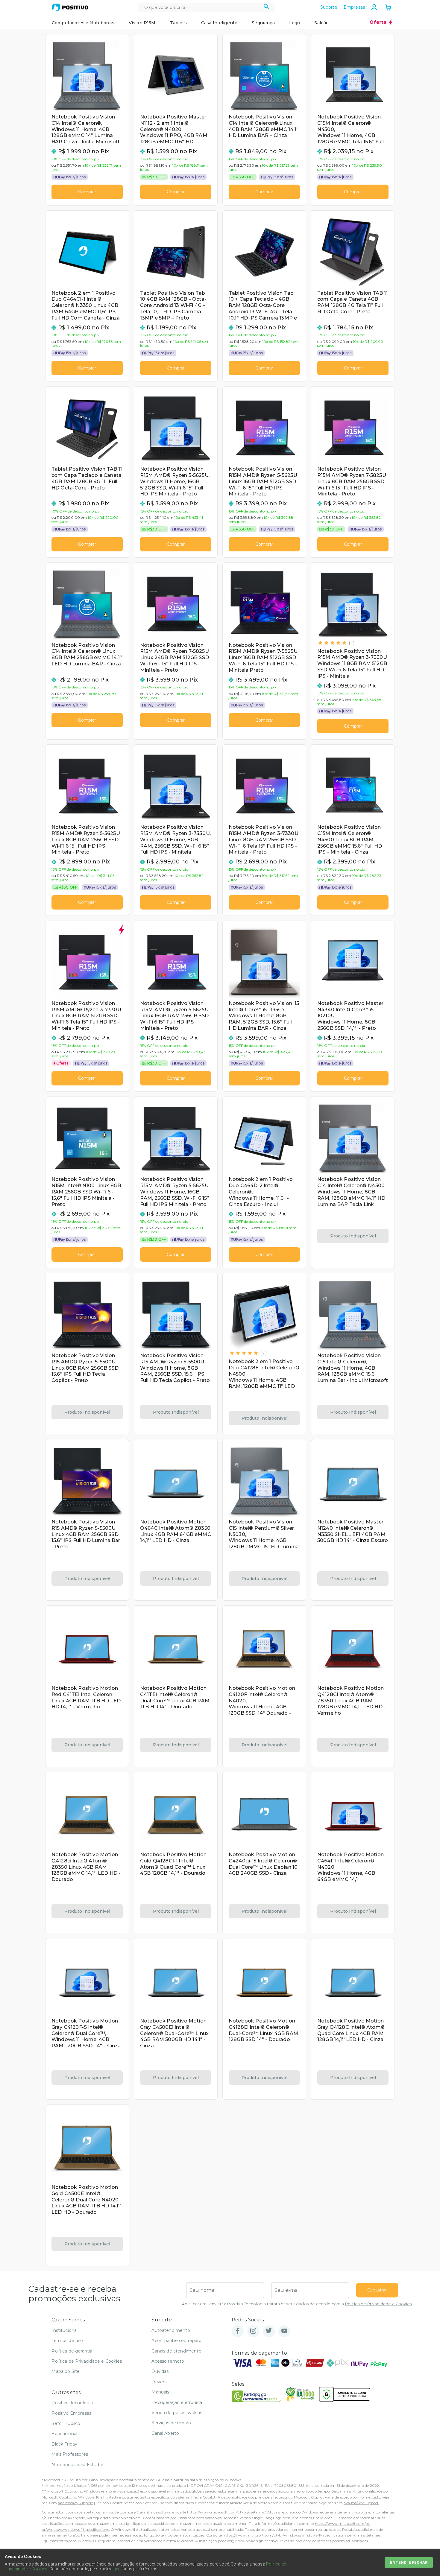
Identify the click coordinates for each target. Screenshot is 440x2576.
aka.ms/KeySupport (75, 2503)
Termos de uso (67, 2341)
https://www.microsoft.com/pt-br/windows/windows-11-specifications (284, 2535)
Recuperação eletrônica (177, 2402)
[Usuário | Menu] (374, 7)
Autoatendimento (171, 2330)
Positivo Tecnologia (72, 2403)
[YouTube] (284, 2331)
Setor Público (66, 2423)
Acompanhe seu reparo (176, 2341)
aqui (118, 2569)
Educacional (64, 2434)
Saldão (321, 23)
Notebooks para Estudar (77, 2465)
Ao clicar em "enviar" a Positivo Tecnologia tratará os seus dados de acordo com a (297, 2304)
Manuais (160, 2392)
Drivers (159, 2382)
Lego (295, 23)
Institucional (65, 2330)
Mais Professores (70, 2454)
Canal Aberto (165, 2433)
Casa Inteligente (219, 23)
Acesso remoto (168, 2361)
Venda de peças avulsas (177, 2413)
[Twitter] (269, 2331)
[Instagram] (253, 2331)
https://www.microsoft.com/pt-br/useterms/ (226, 2512)
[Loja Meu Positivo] (70, 7)
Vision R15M (142, 23)
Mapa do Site (66, 2371)
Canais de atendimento (176, 2351)
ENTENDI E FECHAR (409, 2562)
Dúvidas (160, 2371)
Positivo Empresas (71, 2413)
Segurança (263, 23)
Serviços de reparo (171, 2423)
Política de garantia (72, 2351)
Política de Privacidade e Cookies (378, 2304)
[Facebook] (238, 2331)
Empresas (354, 7)
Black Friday (64, 2444)
